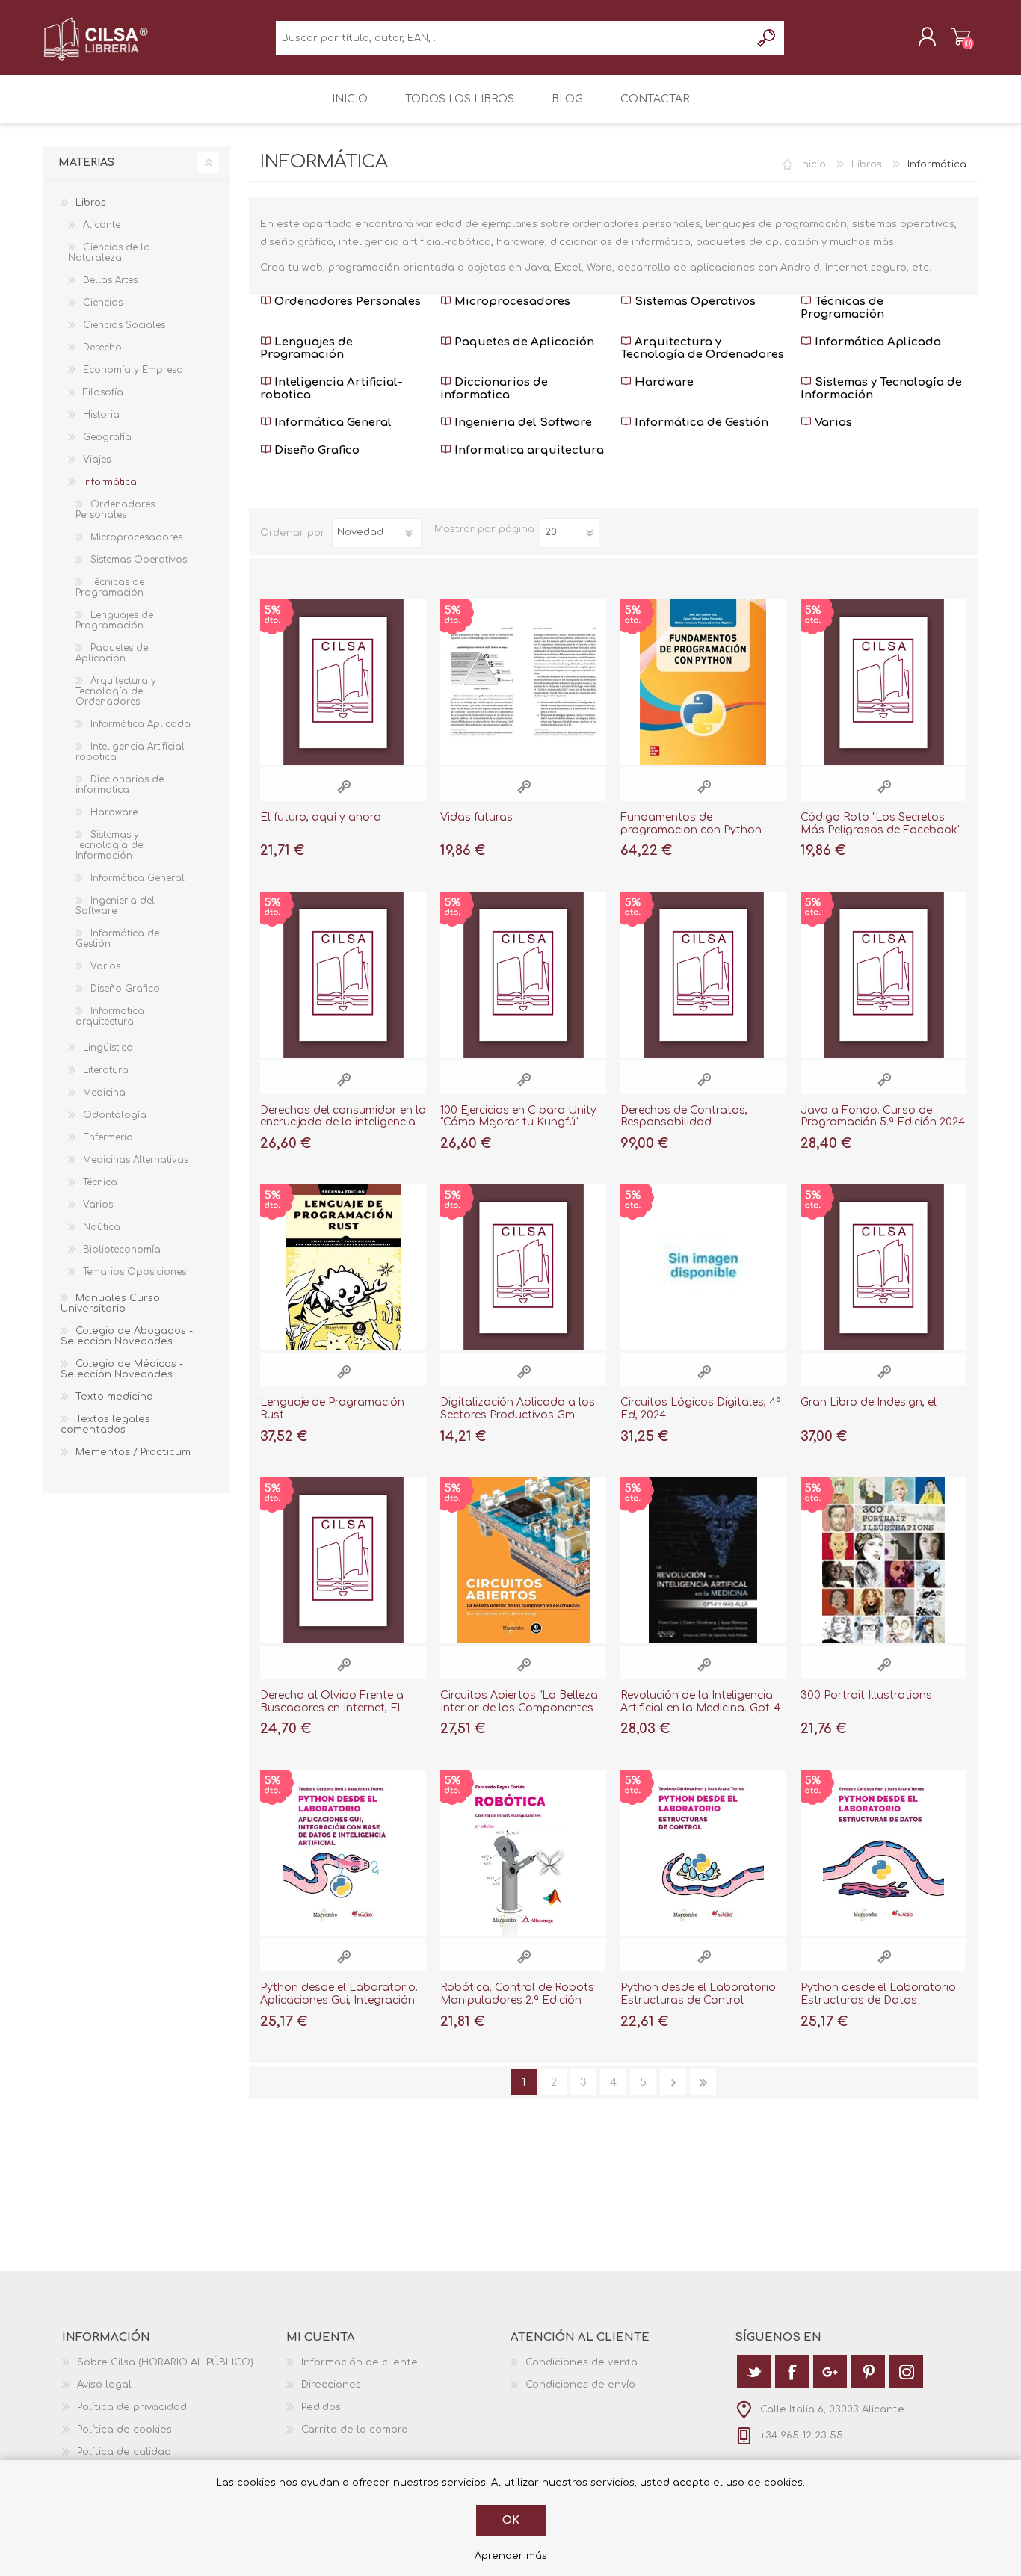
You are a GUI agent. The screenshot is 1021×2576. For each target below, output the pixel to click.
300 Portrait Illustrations (866, 1695)
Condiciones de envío (580, 2385)
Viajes (97, 460)
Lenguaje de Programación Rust (332, 1409)
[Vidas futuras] (523, 682)
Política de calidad (124, 2452)
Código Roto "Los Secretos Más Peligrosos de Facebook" (880, 824)
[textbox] (513, 38)
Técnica (100, 1182)
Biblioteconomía (122, 1250)
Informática (110, 482)
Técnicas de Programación (842, 308)
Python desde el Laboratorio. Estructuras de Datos (879, 1994)
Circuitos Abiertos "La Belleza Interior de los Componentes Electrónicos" (519, 1708)
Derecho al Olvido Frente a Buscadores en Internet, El (332, 1702)
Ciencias (103, 303)
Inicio (813, 164)
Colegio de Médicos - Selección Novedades (122, 1369)
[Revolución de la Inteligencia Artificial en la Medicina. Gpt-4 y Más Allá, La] (703, 1560)
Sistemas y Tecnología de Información (881, 389)
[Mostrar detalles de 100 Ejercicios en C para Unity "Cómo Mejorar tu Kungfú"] (523, 975)
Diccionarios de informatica (494, 389)
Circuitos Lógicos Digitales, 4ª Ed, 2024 (701, 1409)
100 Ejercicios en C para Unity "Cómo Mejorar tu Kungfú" (518, 1116)
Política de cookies (124, 2430)
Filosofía (103, 392)
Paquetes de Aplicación (523, 342)
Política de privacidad (132, 2407)
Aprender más (511, 2556)
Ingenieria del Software (522, 423)
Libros (867, 164)
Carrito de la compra (961, 37)
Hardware (663, 382)
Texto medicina (114, 1397)
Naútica (102, 1227)
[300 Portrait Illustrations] (883, 1560)
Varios (832, 423)
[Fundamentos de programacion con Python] (703, 682)
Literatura (106, 1070)
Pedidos (321, 2407)
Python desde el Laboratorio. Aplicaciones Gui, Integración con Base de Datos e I (339, 2000)
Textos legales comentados (105, 1424)
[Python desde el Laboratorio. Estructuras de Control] (703, 1853)
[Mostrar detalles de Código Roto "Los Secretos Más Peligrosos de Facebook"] (883, 682)
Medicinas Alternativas (136, 1160)
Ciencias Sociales (124, 325)
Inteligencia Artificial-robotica (331, 389)
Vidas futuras (476, 817)
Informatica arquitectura (528, 450)
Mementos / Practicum (133, 1452)
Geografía (107, 437)
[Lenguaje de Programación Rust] (343, 1267)
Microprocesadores (511, 302)
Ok (511, 2520)
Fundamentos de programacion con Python (691, 824)
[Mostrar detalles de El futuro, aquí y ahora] (343, 682)
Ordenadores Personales (346, 302)
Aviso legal (104, 2385)
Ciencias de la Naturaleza (109, 253)
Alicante (102, 225)
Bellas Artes (110, 280)
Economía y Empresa (133, 370)
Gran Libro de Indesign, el (869, 1402)
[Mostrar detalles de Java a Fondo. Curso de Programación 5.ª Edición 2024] (883, 975)
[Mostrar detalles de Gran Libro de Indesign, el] (883, 1267)
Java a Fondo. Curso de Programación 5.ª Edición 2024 (883, 1116)
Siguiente (673, 2082)
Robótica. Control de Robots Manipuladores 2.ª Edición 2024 (517, 2000)
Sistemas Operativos (694, 302)
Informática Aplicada (876, 342)
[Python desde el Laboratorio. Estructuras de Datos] (883, 1853)
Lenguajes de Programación (306, 348)
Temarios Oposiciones (135, 1272)
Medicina (104, 1093)
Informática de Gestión (700, 423)
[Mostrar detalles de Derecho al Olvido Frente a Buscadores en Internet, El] (343, 1560)
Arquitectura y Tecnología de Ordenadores (702, 348)
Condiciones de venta (582, 2362)
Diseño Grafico (315, 450)
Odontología (115, 1115)
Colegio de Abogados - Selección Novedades (127, 1336)
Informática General (331, 423)
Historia (101, 415)
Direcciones (331, 2385)
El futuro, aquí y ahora (321, 817)
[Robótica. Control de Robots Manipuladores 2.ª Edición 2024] (523, 1853)
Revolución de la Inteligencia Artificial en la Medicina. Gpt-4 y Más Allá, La (700, 1708)
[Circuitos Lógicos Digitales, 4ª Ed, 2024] (703, 1267)
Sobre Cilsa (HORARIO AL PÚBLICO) (165, 2362)
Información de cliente (360, 2362)
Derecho (102, 348)
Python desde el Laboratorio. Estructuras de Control (699, 1994)
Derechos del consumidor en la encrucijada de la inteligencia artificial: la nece (343, 1123)
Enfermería (108, 1137)
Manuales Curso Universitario (110, 1303)
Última (703, 2082)
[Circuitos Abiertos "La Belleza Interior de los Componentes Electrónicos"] (523, 1560)
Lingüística (108, 1048)
